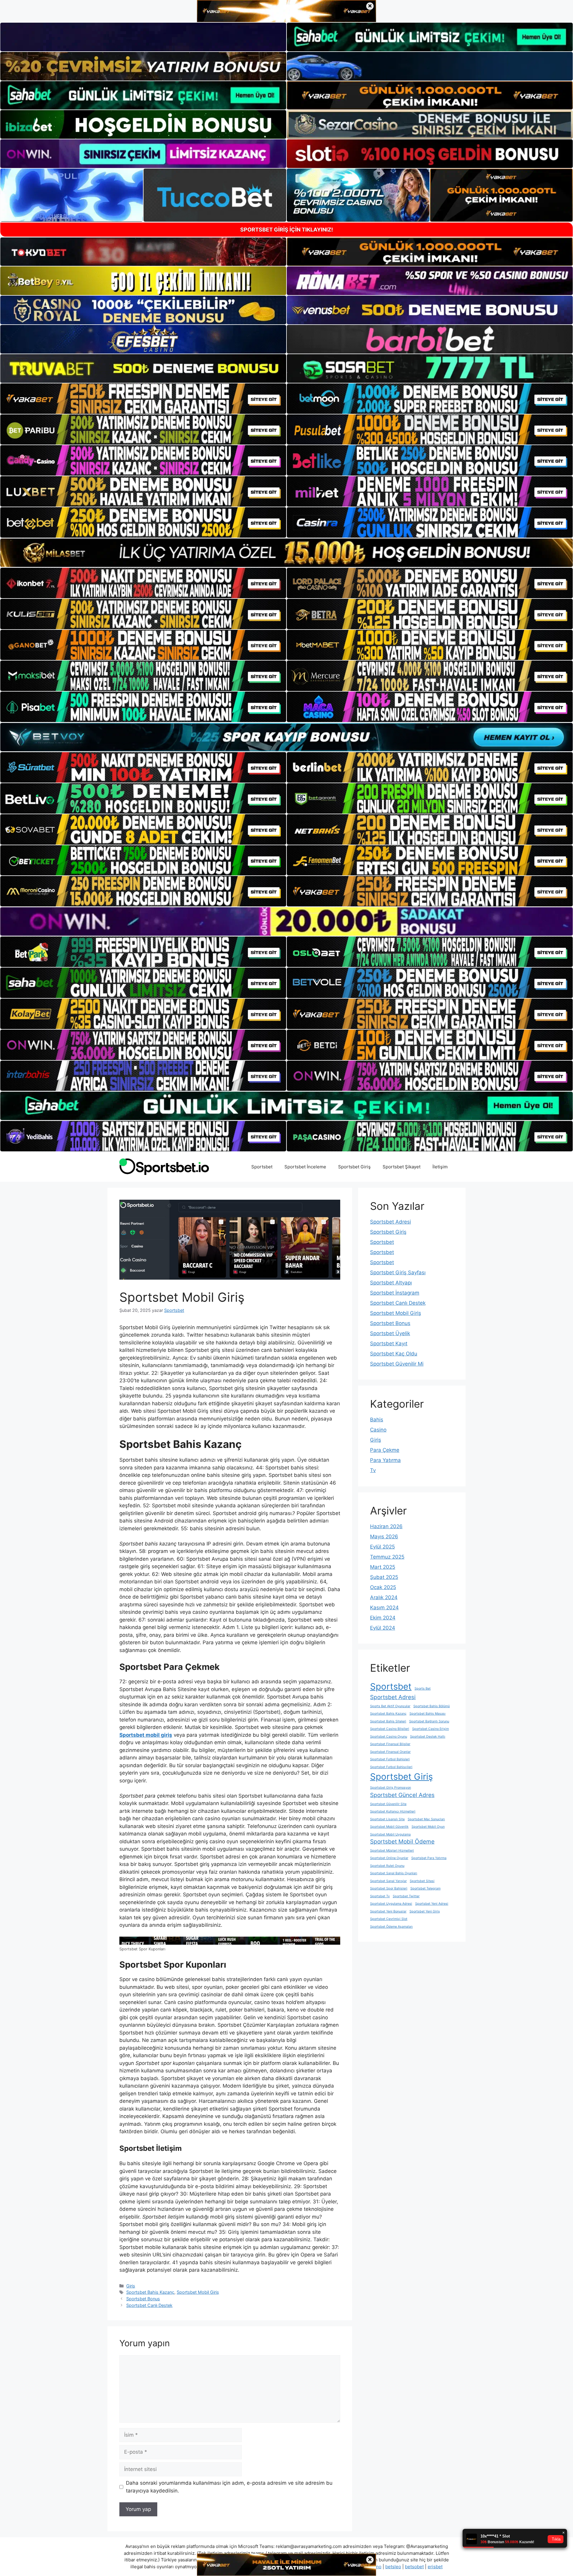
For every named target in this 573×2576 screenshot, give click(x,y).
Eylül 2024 (383, 1628)
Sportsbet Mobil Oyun (428, 1827)
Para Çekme (385, 1450)
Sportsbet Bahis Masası (428, 1714)
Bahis (377, 1420)
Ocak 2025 (383, 1587)
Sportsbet (262, 1167)
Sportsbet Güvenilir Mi (397, 1364)
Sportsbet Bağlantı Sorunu (429, 1721)
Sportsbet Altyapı (391, 1283)
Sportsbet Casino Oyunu (389, 1737)
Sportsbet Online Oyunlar (389, 1858)
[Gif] (286, 553)
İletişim (440, 1167)
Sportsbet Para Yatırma (429, 1858)
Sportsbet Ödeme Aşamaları (391, 1927)
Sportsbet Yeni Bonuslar (388, 1911)
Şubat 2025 (384, 1577)
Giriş (131, 2286)
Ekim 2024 (383, 1618)
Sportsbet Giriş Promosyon (391, 1788)
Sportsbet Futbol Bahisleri (390, 1759)
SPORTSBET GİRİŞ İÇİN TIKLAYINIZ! (287, 230)
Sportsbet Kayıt (389, 1343)
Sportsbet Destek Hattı (428, 1737)
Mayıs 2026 (384, 1537)
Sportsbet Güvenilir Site (388, 1804)
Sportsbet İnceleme (305, 1167)
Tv (373, 1470)
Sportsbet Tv (380, 1896)
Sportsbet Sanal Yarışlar (388, 1881)
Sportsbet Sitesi (422, 1881)
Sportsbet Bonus (143, 2299)
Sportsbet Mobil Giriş (198, 2292)
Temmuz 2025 (387, 1557)
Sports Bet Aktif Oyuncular (390, 1706)
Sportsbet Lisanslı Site (387, 1819)
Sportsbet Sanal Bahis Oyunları (394, 1873)
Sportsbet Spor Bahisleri (389, 1888)
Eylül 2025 (382, 1547)
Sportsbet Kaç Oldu (394, 1354)
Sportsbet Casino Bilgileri (390, 1729)
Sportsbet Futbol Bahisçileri (391, 1767)
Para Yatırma (385, 1460)
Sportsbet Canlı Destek (149, 2305)
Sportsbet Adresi (391, 1222)
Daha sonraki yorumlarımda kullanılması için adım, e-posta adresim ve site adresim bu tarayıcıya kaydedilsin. (229, 2487)
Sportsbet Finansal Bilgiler (390, 1744)
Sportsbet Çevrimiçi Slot (389, 1919)
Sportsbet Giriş (354, 1167)
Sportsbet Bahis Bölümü (432, 1706)
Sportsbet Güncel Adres (402, 1795)
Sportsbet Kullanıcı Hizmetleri (393, 1811)
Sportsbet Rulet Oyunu (387, 1866)
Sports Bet (423, 1689)
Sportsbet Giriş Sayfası (398, 1272)
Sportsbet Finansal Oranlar (390, 1752)
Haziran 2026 (386, 1526)
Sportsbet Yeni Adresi (432, 1904)
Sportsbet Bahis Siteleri (388, 1721)
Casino (378, 1430)
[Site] (143, 399)
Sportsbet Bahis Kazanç (150, 2292)
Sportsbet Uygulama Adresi (391, 1904)
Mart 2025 (383, 1567)
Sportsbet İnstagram (395, 1293)
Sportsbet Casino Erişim (430, 1729)
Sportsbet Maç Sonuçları (426, 1819)
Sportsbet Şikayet (402, 1167)
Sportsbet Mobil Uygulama (390, 1834)
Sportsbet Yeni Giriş (425, 1911)
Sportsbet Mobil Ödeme (402, 1842)
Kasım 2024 (384, 1608)
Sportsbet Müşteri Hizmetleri (392, 1851)
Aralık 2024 (384, 1597)
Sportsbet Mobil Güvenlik (389, 1827)
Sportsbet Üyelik (390, 1333)
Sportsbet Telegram (425, 1888)
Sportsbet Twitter (406, 1896)
